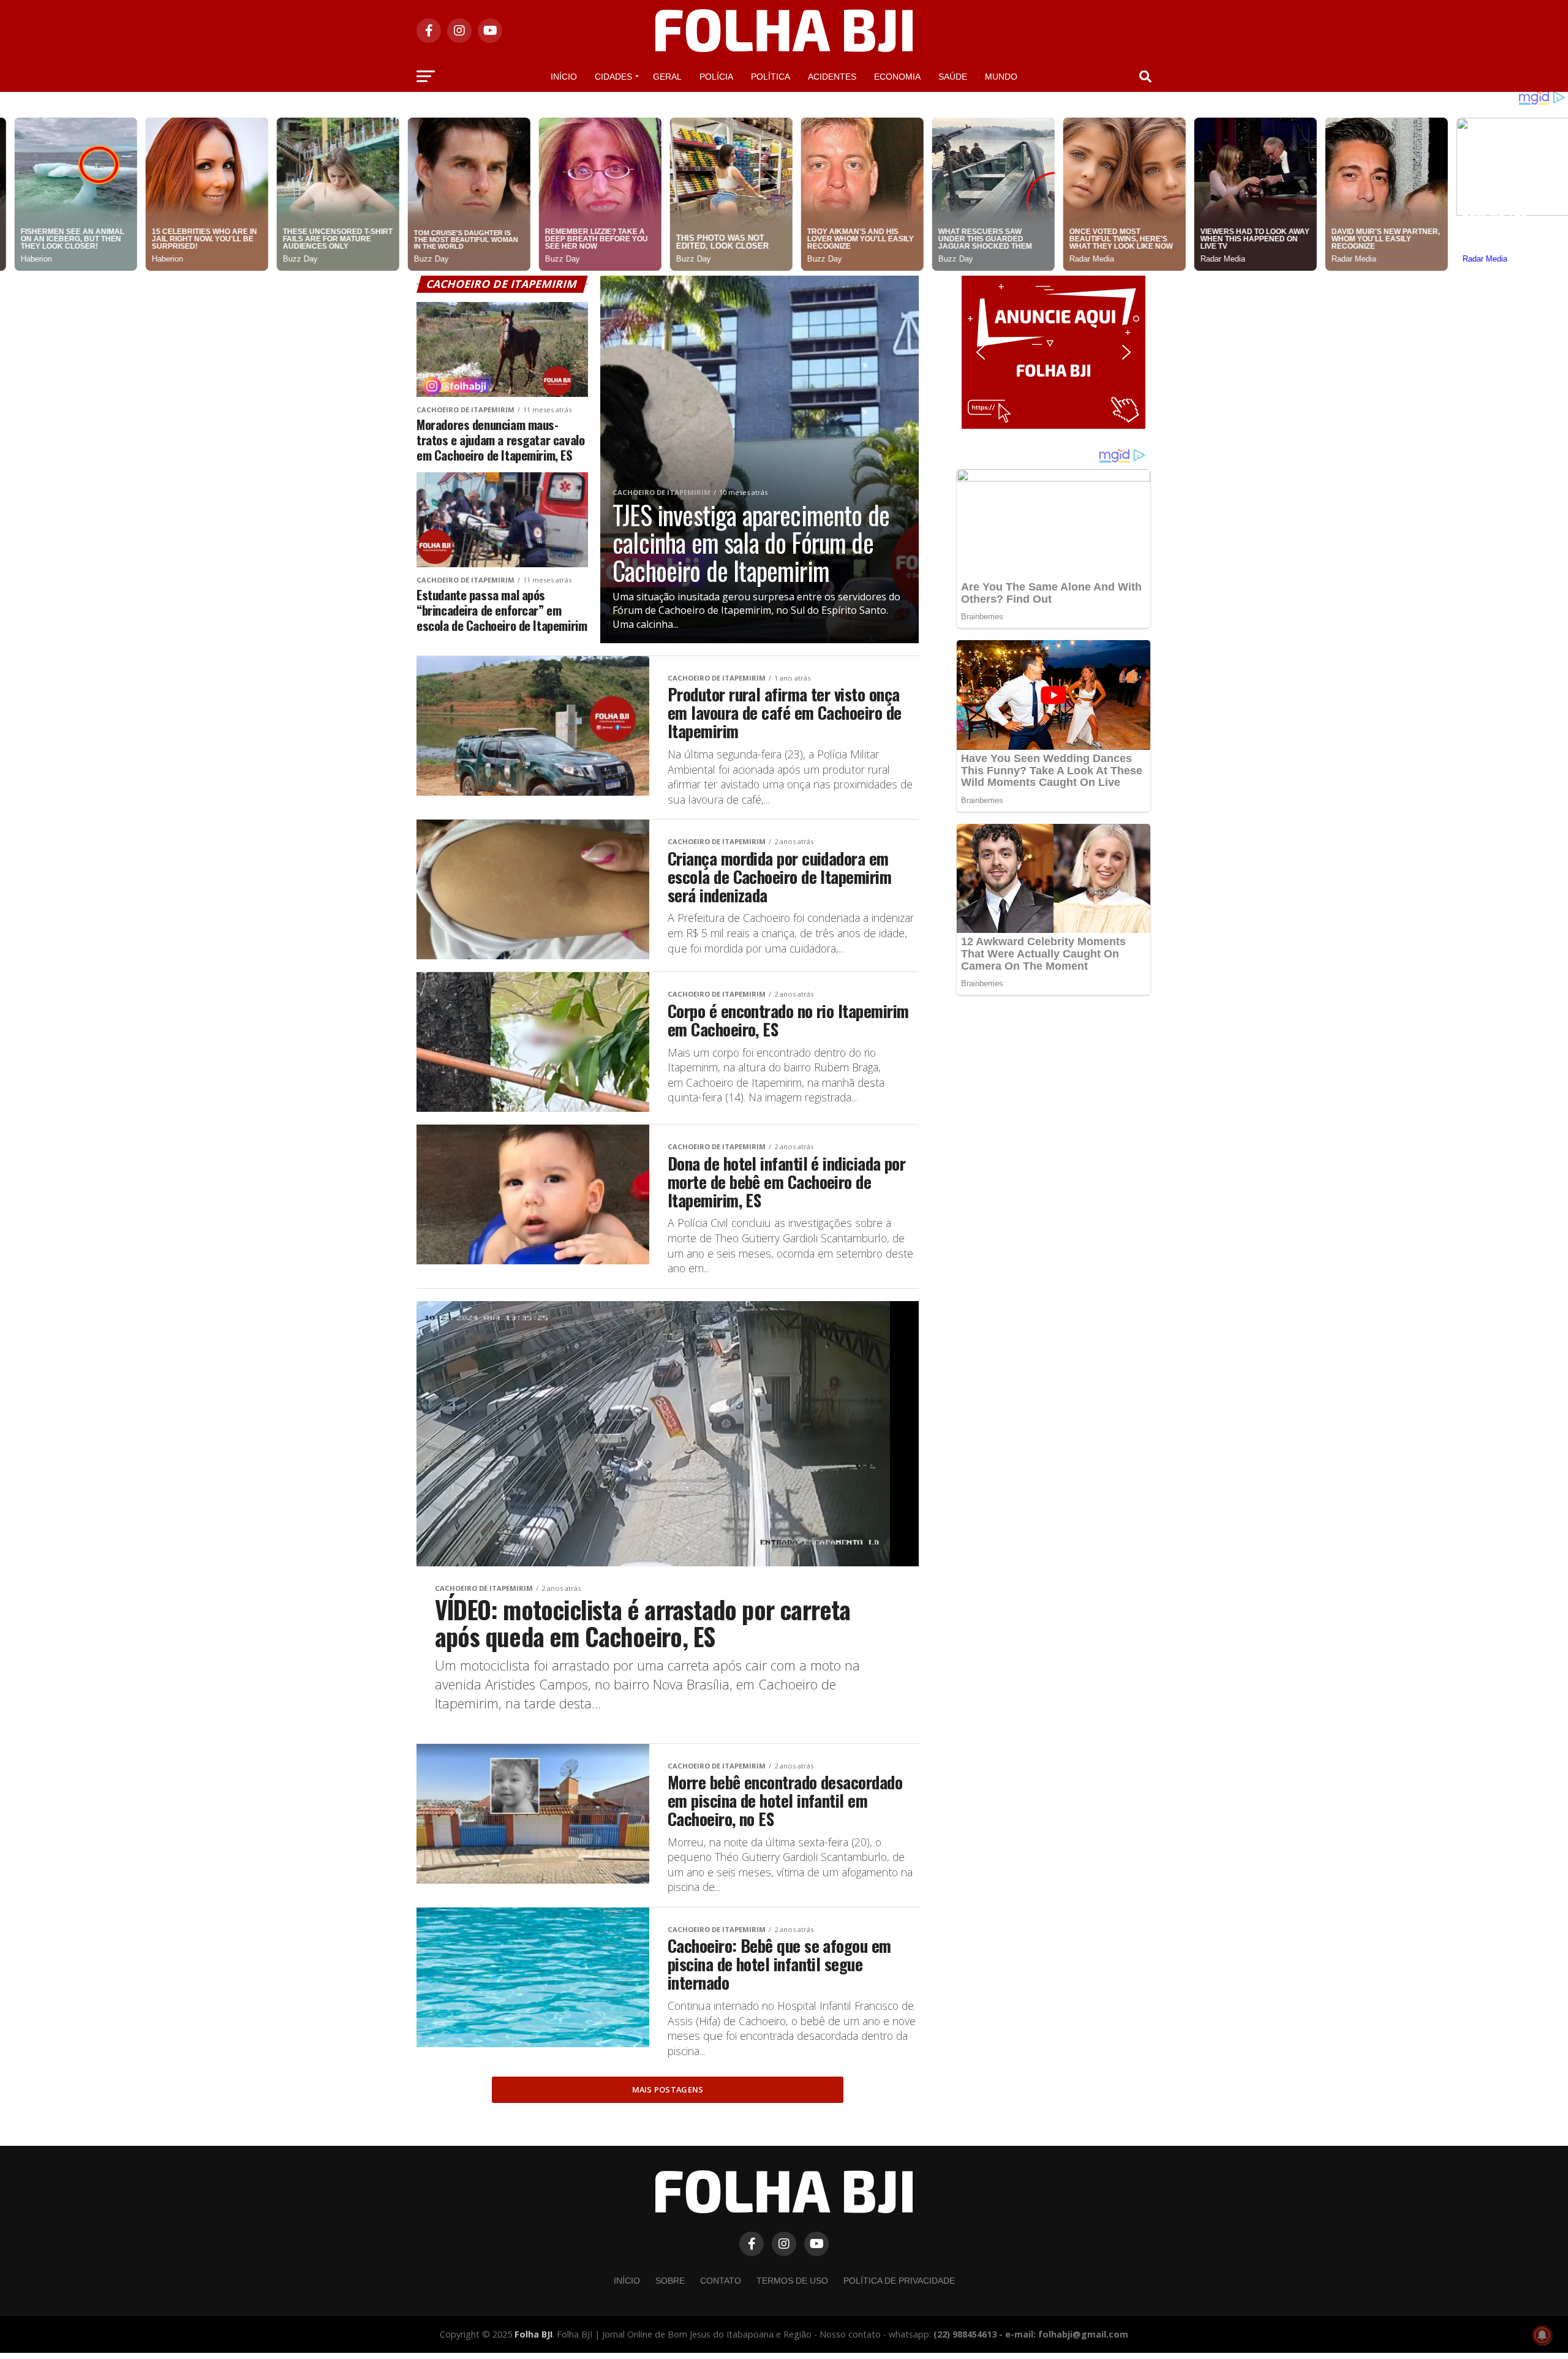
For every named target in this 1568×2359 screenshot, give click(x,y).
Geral (667, 77)
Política (771, 77)
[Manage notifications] (1542, 2335)
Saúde (953, 77)
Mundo (1001, 77)
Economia (897, 77)
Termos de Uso (792, 2281)
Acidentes (832, 77)
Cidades (613, 77)
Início (564, 77)
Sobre (670, 2281)
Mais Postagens (668, 2089)
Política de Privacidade (899, 2281)
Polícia (716, 77)
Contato (721, 2281)
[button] (1053, 352)
